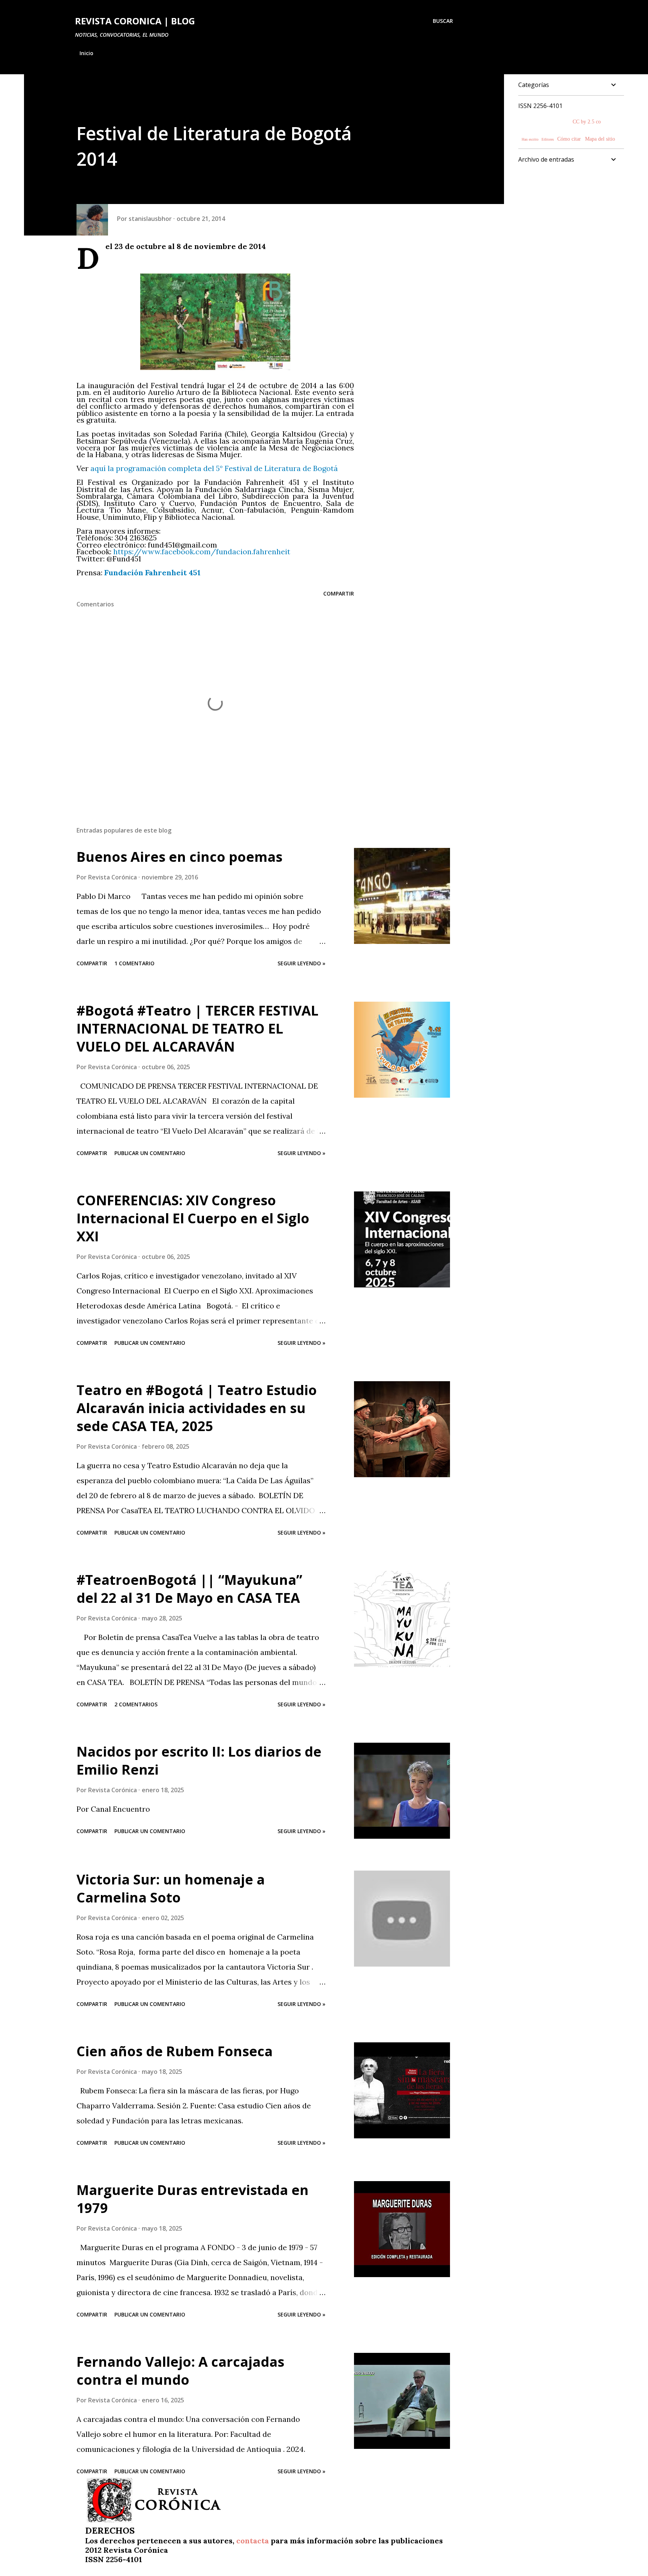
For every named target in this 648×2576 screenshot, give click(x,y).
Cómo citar (569, 139)
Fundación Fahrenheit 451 (152, 572)
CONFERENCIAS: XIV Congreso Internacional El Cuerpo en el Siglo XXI (193, 1218)
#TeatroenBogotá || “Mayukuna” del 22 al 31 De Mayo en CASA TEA (189, 1589)
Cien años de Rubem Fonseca (175, 2051)
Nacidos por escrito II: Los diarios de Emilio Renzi (199, 1761)
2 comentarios (136, 1704)
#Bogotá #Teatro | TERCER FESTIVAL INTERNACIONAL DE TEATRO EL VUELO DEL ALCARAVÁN (197, 1028)
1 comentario (134, 963)
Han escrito (530, 139)
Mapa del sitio (600, 139)
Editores (548, 139)
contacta (253, 2541)
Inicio (86, 53)
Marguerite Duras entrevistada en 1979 (193, 2199)
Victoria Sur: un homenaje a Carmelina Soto (171, 1888)
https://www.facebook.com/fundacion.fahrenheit (202, 551)
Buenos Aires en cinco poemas (179, 857)
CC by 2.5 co (587, 122)
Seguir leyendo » (301, 963)
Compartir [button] (339, 593)
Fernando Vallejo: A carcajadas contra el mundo (180, 2371)
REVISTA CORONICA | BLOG (135, 21)
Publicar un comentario (150, 1153)
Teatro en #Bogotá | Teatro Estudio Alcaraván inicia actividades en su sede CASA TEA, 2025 (197, 1408)
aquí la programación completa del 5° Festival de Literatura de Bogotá (214, 468)
